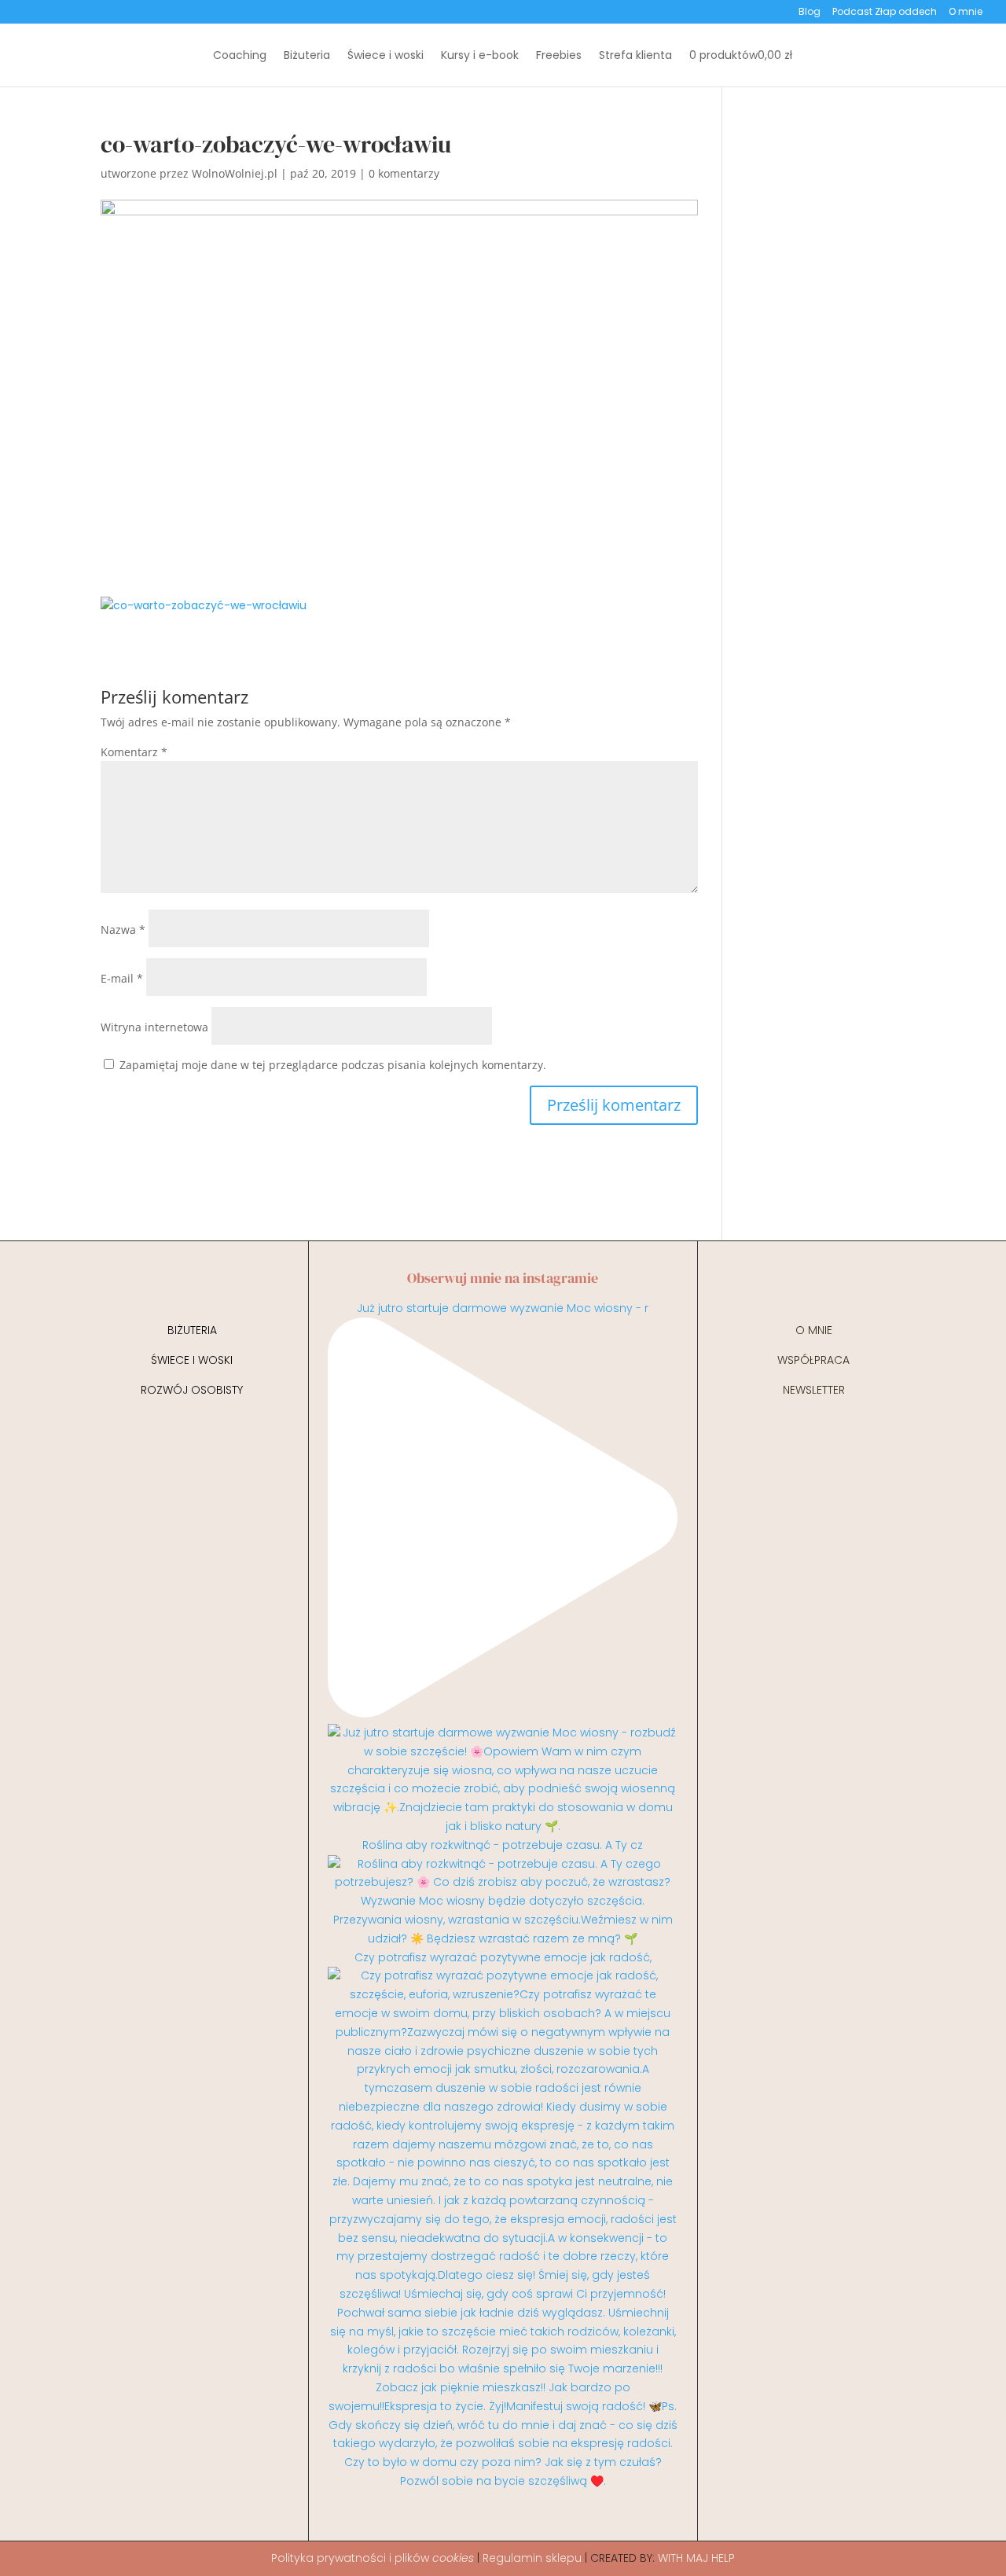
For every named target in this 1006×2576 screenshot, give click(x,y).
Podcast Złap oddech (885, 13)
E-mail (122, 978)
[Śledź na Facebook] (518, 2523)
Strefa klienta (635, 56)
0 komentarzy (404, 173)
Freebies (559, 56)
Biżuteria (307, 56)
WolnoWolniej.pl (235, 173)
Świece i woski (386, 56)
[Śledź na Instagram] (488, 2523)
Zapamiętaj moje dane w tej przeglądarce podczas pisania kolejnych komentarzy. (333, 1065)
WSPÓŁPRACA (813, 1360)
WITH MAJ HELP (696, 2558)
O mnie (966, 13)
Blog (810, 13)
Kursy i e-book (480, 56)
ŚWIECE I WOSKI (192, 1360)
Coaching (240, 56)
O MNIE (814, 1330)
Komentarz (134, 752)
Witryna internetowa (154, 1027)
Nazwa (123, 930)
